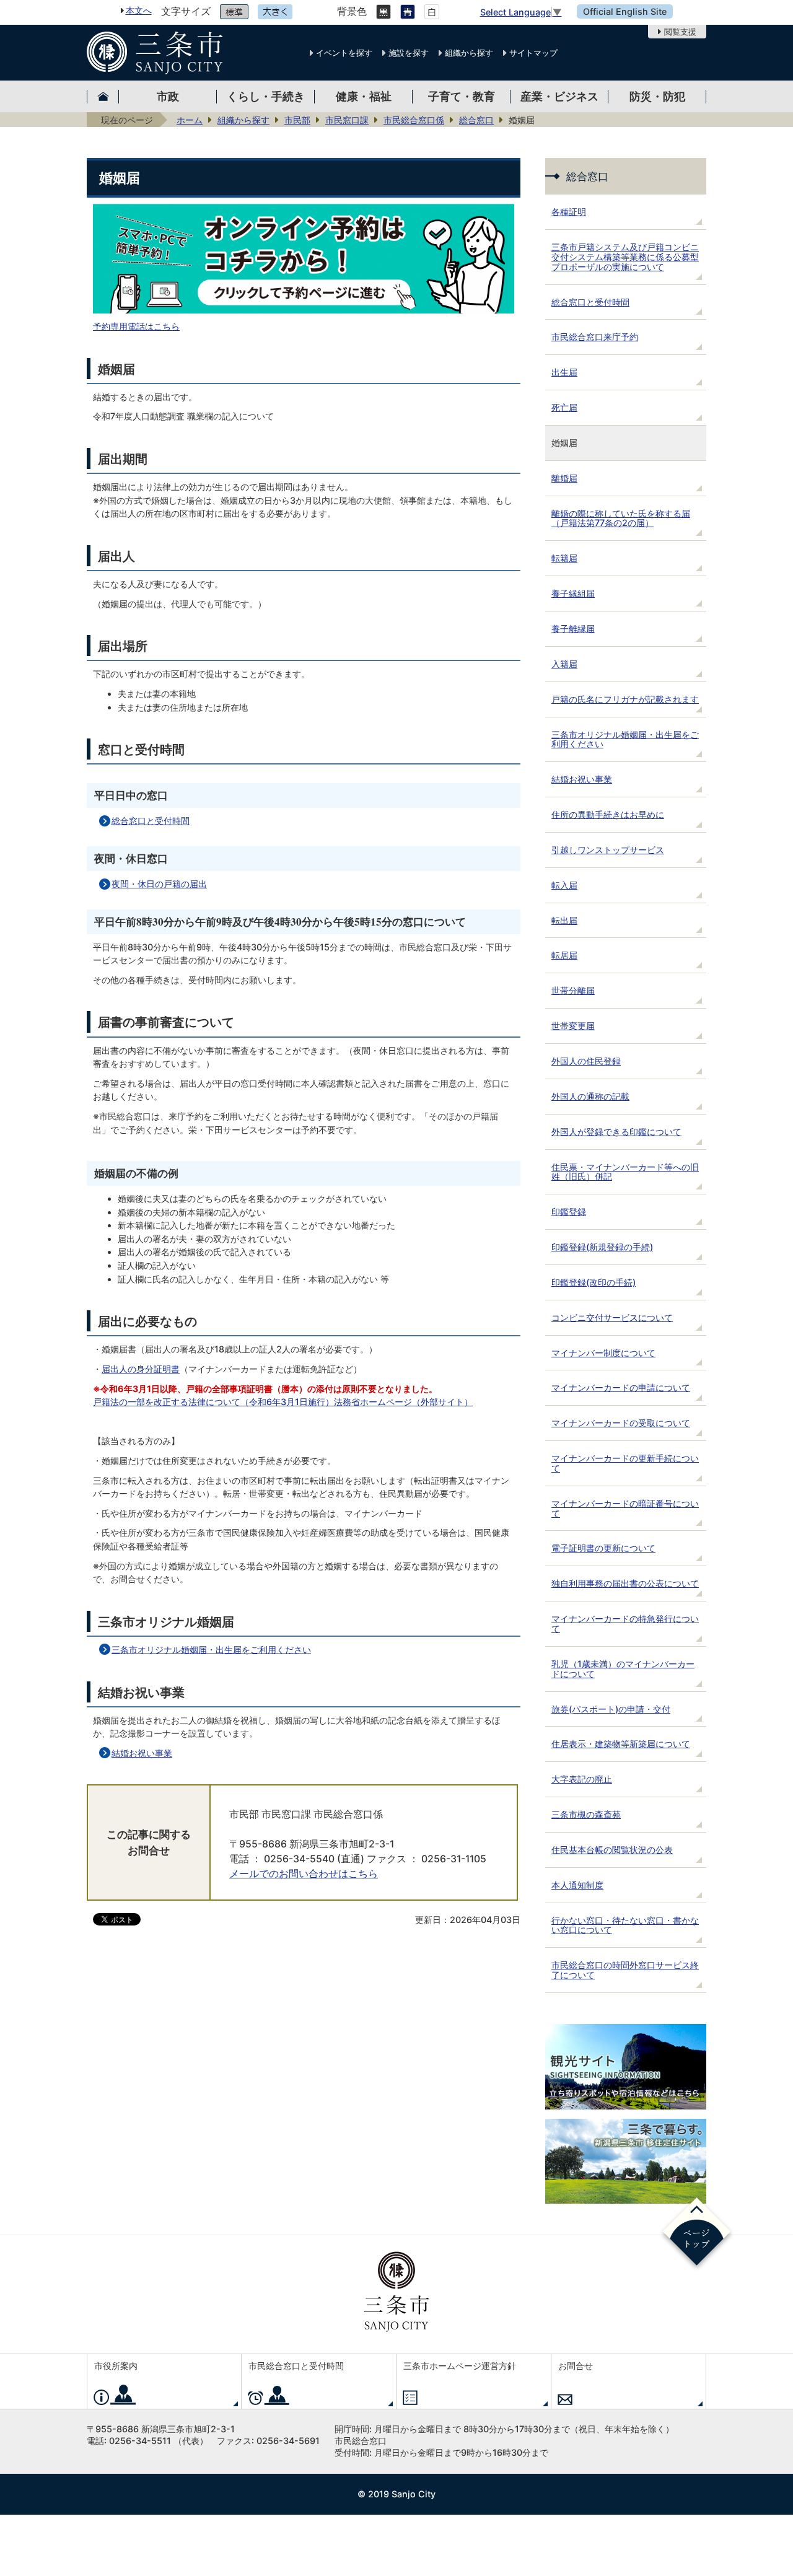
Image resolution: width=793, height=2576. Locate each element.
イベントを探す (344, 53)
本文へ (139, 10)
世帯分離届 (573, 990)
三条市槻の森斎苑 (586, 1814)
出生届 (564, 372)
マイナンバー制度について (603, 1353)
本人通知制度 (577, 1885)
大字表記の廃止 (582, 1779)
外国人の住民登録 (586, 1061)
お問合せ (576, 2366)
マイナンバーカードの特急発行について (625, 1623)
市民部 (297, 120)
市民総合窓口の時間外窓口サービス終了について (625, 1970)
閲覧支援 (680, 32)
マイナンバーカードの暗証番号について (625, 1508)
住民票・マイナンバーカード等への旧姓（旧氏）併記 (625, 1172)
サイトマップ (533, 53)
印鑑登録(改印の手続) (594, 1282)
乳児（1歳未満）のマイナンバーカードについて (623, 1669)
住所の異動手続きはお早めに (608, 814)
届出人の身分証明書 (141, 1369)
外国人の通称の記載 (590, 1096)
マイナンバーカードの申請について (621, 1387)
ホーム (190, 120)
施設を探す (409, 53)
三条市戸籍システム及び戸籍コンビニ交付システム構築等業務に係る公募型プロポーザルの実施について (625, 257)
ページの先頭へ (697, 2234)
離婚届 (564, 478)
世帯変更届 (573, 1026)
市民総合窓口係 (414, 120)
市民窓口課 (347, 120)
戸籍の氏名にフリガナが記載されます (625, 699)
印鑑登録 (569, 1211)
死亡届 (564, 407)
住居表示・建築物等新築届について (621, 1744)
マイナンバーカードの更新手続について (625, 1463)
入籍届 (564, 664)
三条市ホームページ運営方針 (460, 2366)
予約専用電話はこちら (136, 326)
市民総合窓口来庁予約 (595, 337)
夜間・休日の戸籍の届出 (159, 884)
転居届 (564, 955)
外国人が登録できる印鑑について (616, 1132)
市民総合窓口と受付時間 (296, 2366)
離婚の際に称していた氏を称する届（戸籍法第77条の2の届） (621, 518)
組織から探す (469, 53)
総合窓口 (476, 120)
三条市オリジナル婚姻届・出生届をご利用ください (211, 1649)
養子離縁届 (573, 629)
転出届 (564, 920)
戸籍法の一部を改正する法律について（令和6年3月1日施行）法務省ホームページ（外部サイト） (283, 1402)
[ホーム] (103, 96)
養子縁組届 (573, 593)
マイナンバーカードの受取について (621, 1423)
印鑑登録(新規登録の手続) (602, 1247)
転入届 (564, 885)
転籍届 (564, 558)
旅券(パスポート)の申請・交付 (611, 1709)
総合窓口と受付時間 (151, 821)
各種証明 (569, 212)
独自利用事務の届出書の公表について (625, 1583)
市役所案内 (116, 2366)
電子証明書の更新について (603, 1548)
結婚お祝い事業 (142, 1753)
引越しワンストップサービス (608, 850)
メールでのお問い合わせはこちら (304, 1874)
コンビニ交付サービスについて (612, 1317)
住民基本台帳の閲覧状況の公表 (612, 1850)
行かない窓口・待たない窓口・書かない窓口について (625, 1925)
